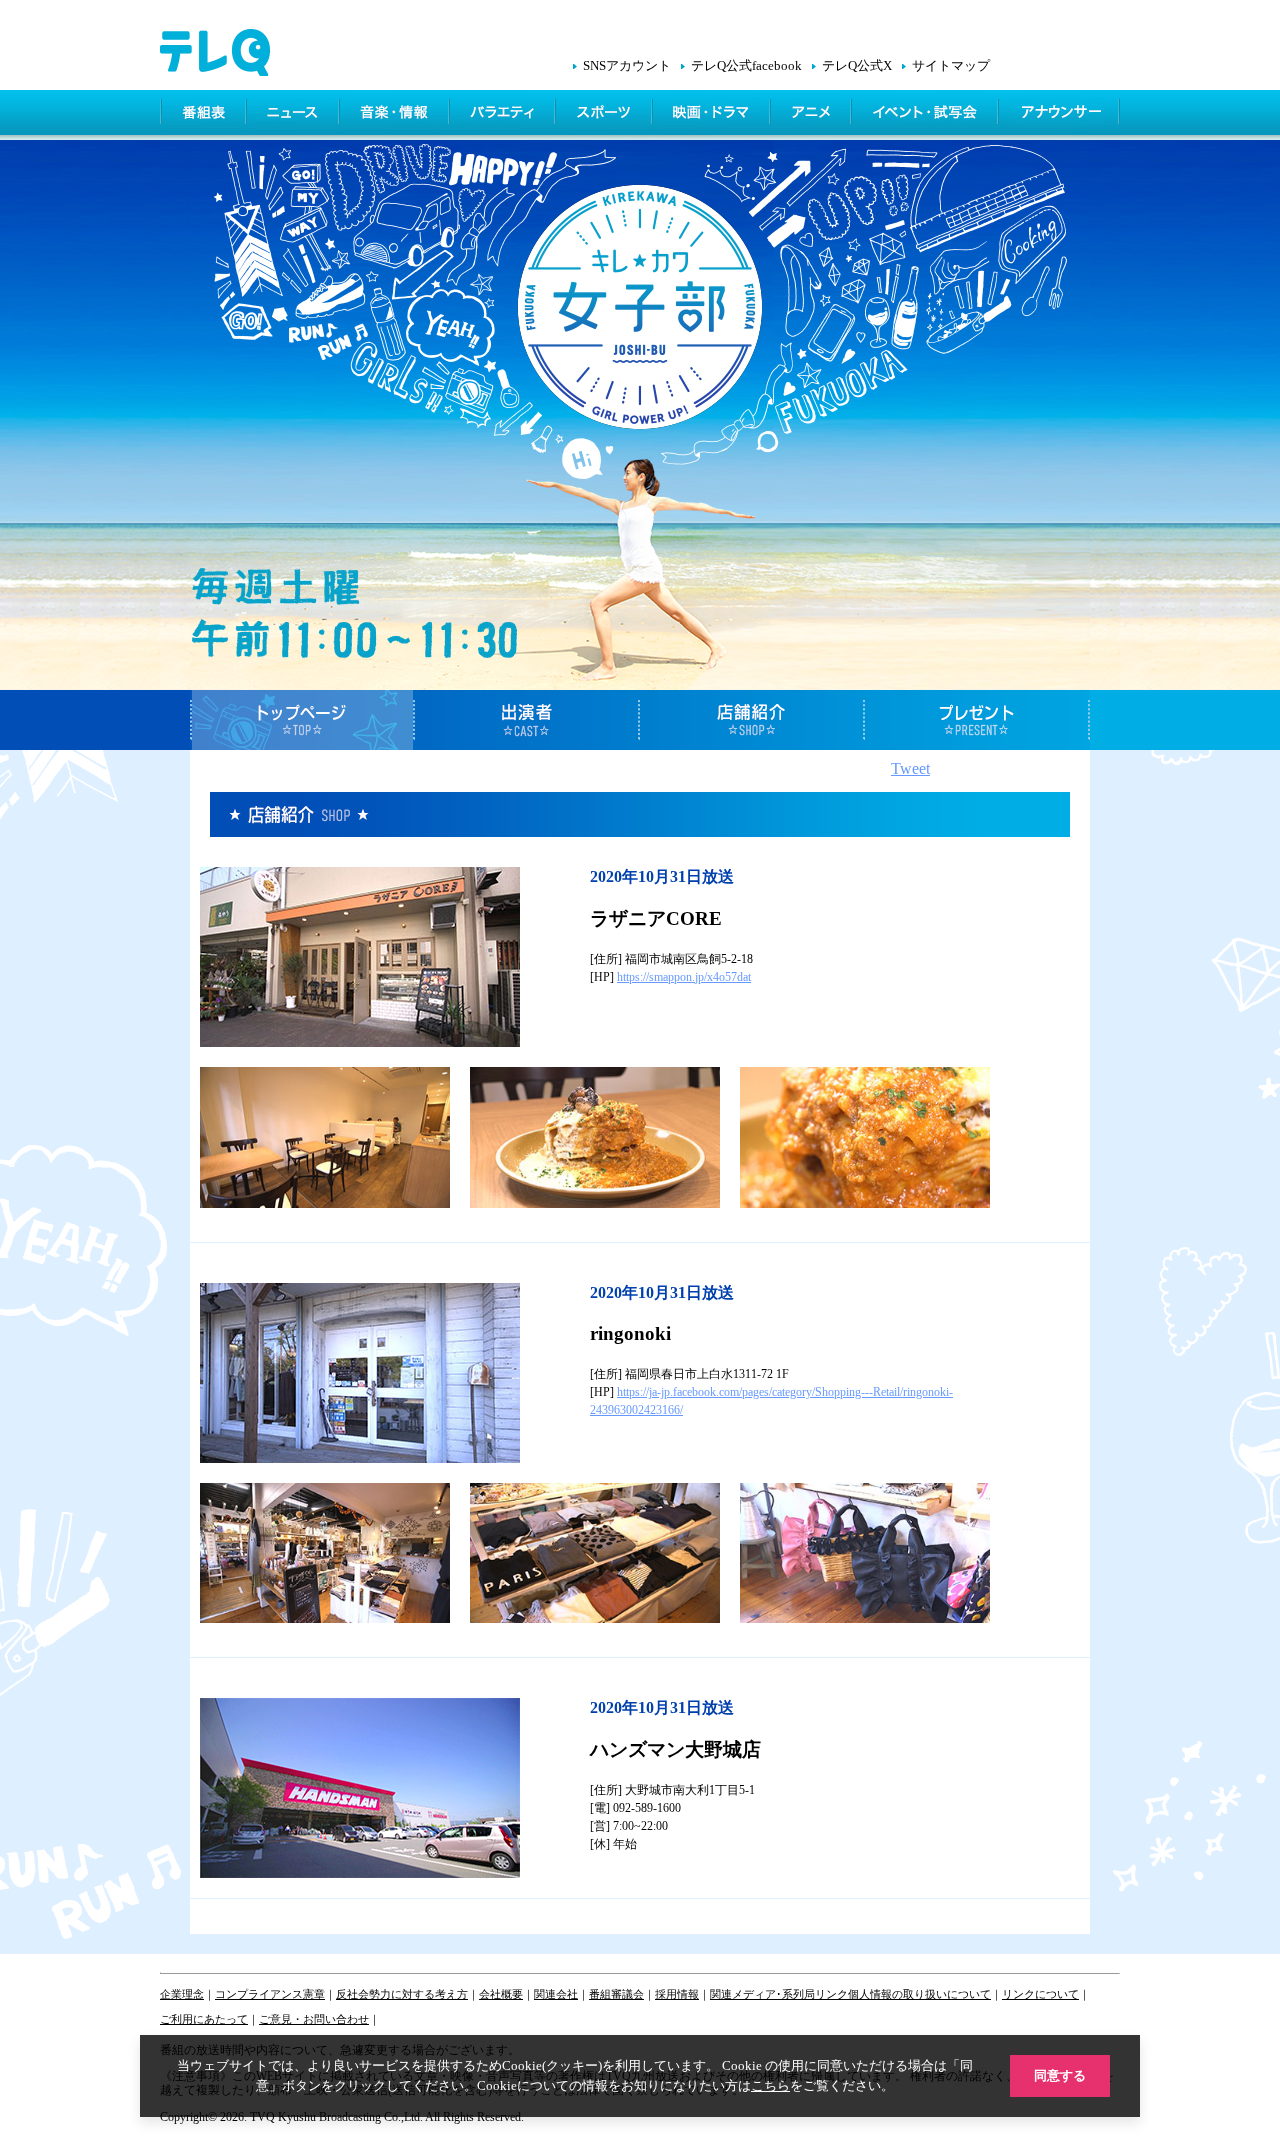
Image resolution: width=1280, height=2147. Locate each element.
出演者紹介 (527, 720)
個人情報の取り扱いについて (919, 1994)
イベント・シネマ (926, 115)
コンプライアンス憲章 (270, 1994)
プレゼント (977, 720)
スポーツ (605, 115)
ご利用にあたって (204, 2019)
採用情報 (677, 1994)
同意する (1060, 2075)
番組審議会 (616, 1994)
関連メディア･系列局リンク (779, 1994)
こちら (770, 2085)
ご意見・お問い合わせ (314, 2019)
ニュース (294, 115)
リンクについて (1040, 1994)
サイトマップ (951, 66)
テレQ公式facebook (746, 66)
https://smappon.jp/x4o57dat (684, 977)
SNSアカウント (627, 66)
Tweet (910, 768)
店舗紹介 (752, 720)
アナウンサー (1060, 115)
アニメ (812, 115)
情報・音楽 (396, 115)
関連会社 (556, 1994)
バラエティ (504, 115)
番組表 (204, 115)
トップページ (302, 720)
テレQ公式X (857, 66)
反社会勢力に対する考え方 (402, 1994)
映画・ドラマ (713, 115)
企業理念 (182, 1994)
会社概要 (501, 1994)
